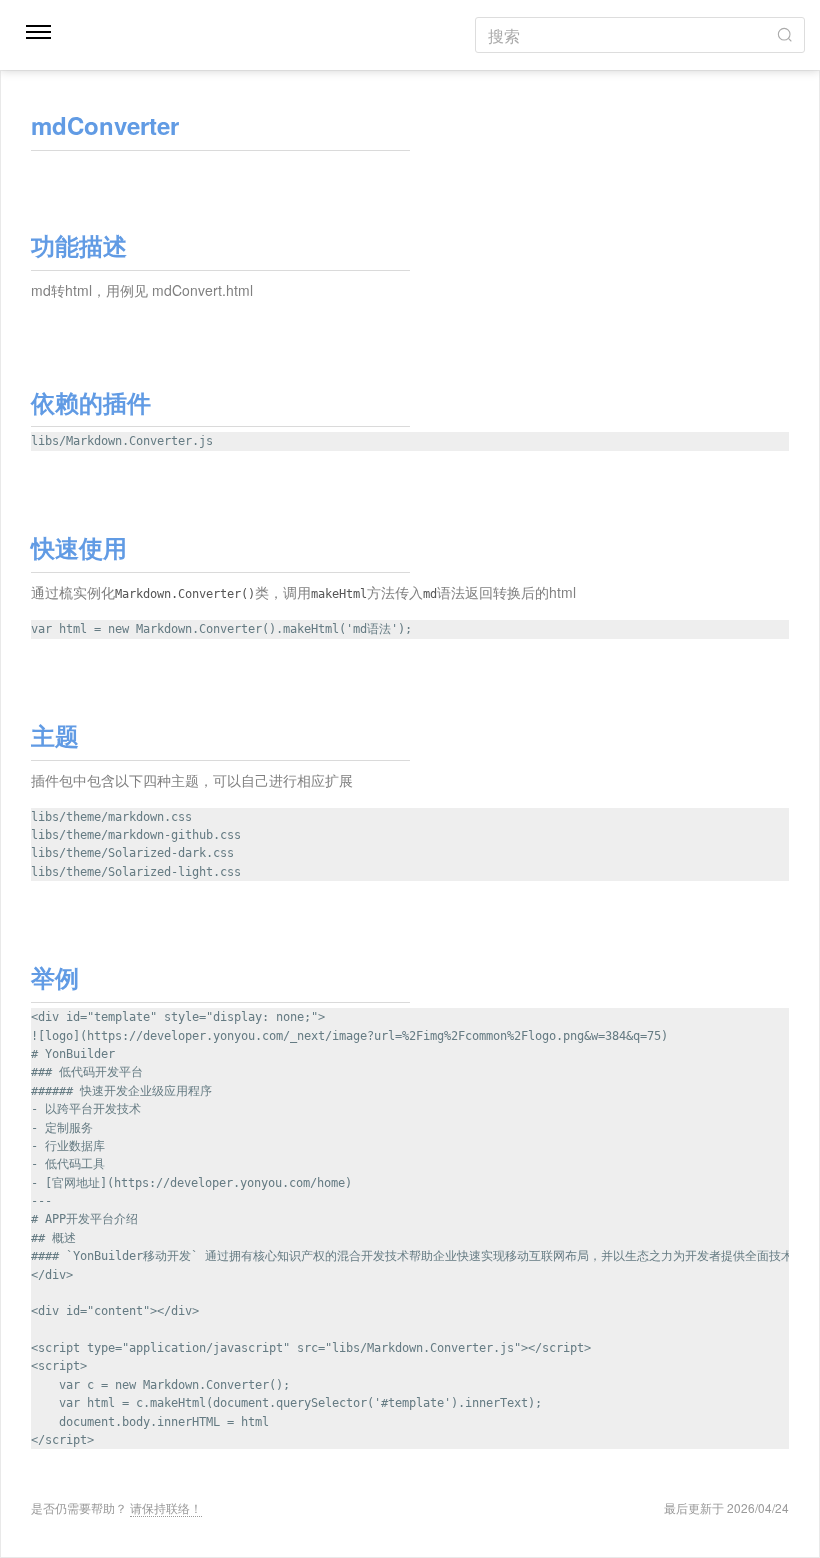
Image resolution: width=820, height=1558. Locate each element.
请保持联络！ (166, 1507)
